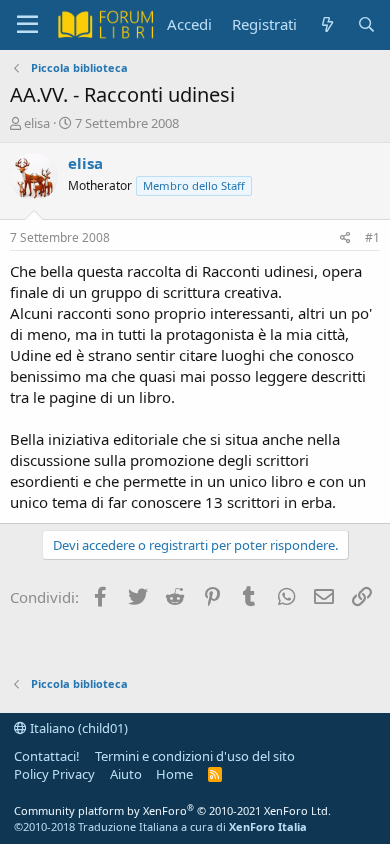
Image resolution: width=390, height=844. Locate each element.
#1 (372, 237)
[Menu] (27, 25)
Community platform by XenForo (172, 810)
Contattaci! (47, 756)
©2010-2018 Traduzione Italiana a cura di (160, 826)
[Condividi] (345, 238)
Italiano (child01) (77, 728)
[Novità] (326, 24)
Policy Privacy (54, 774)
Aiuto (126, 774)
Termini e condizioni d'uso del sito (195, 756)
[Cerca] (366, 24)
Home (174, 774)
